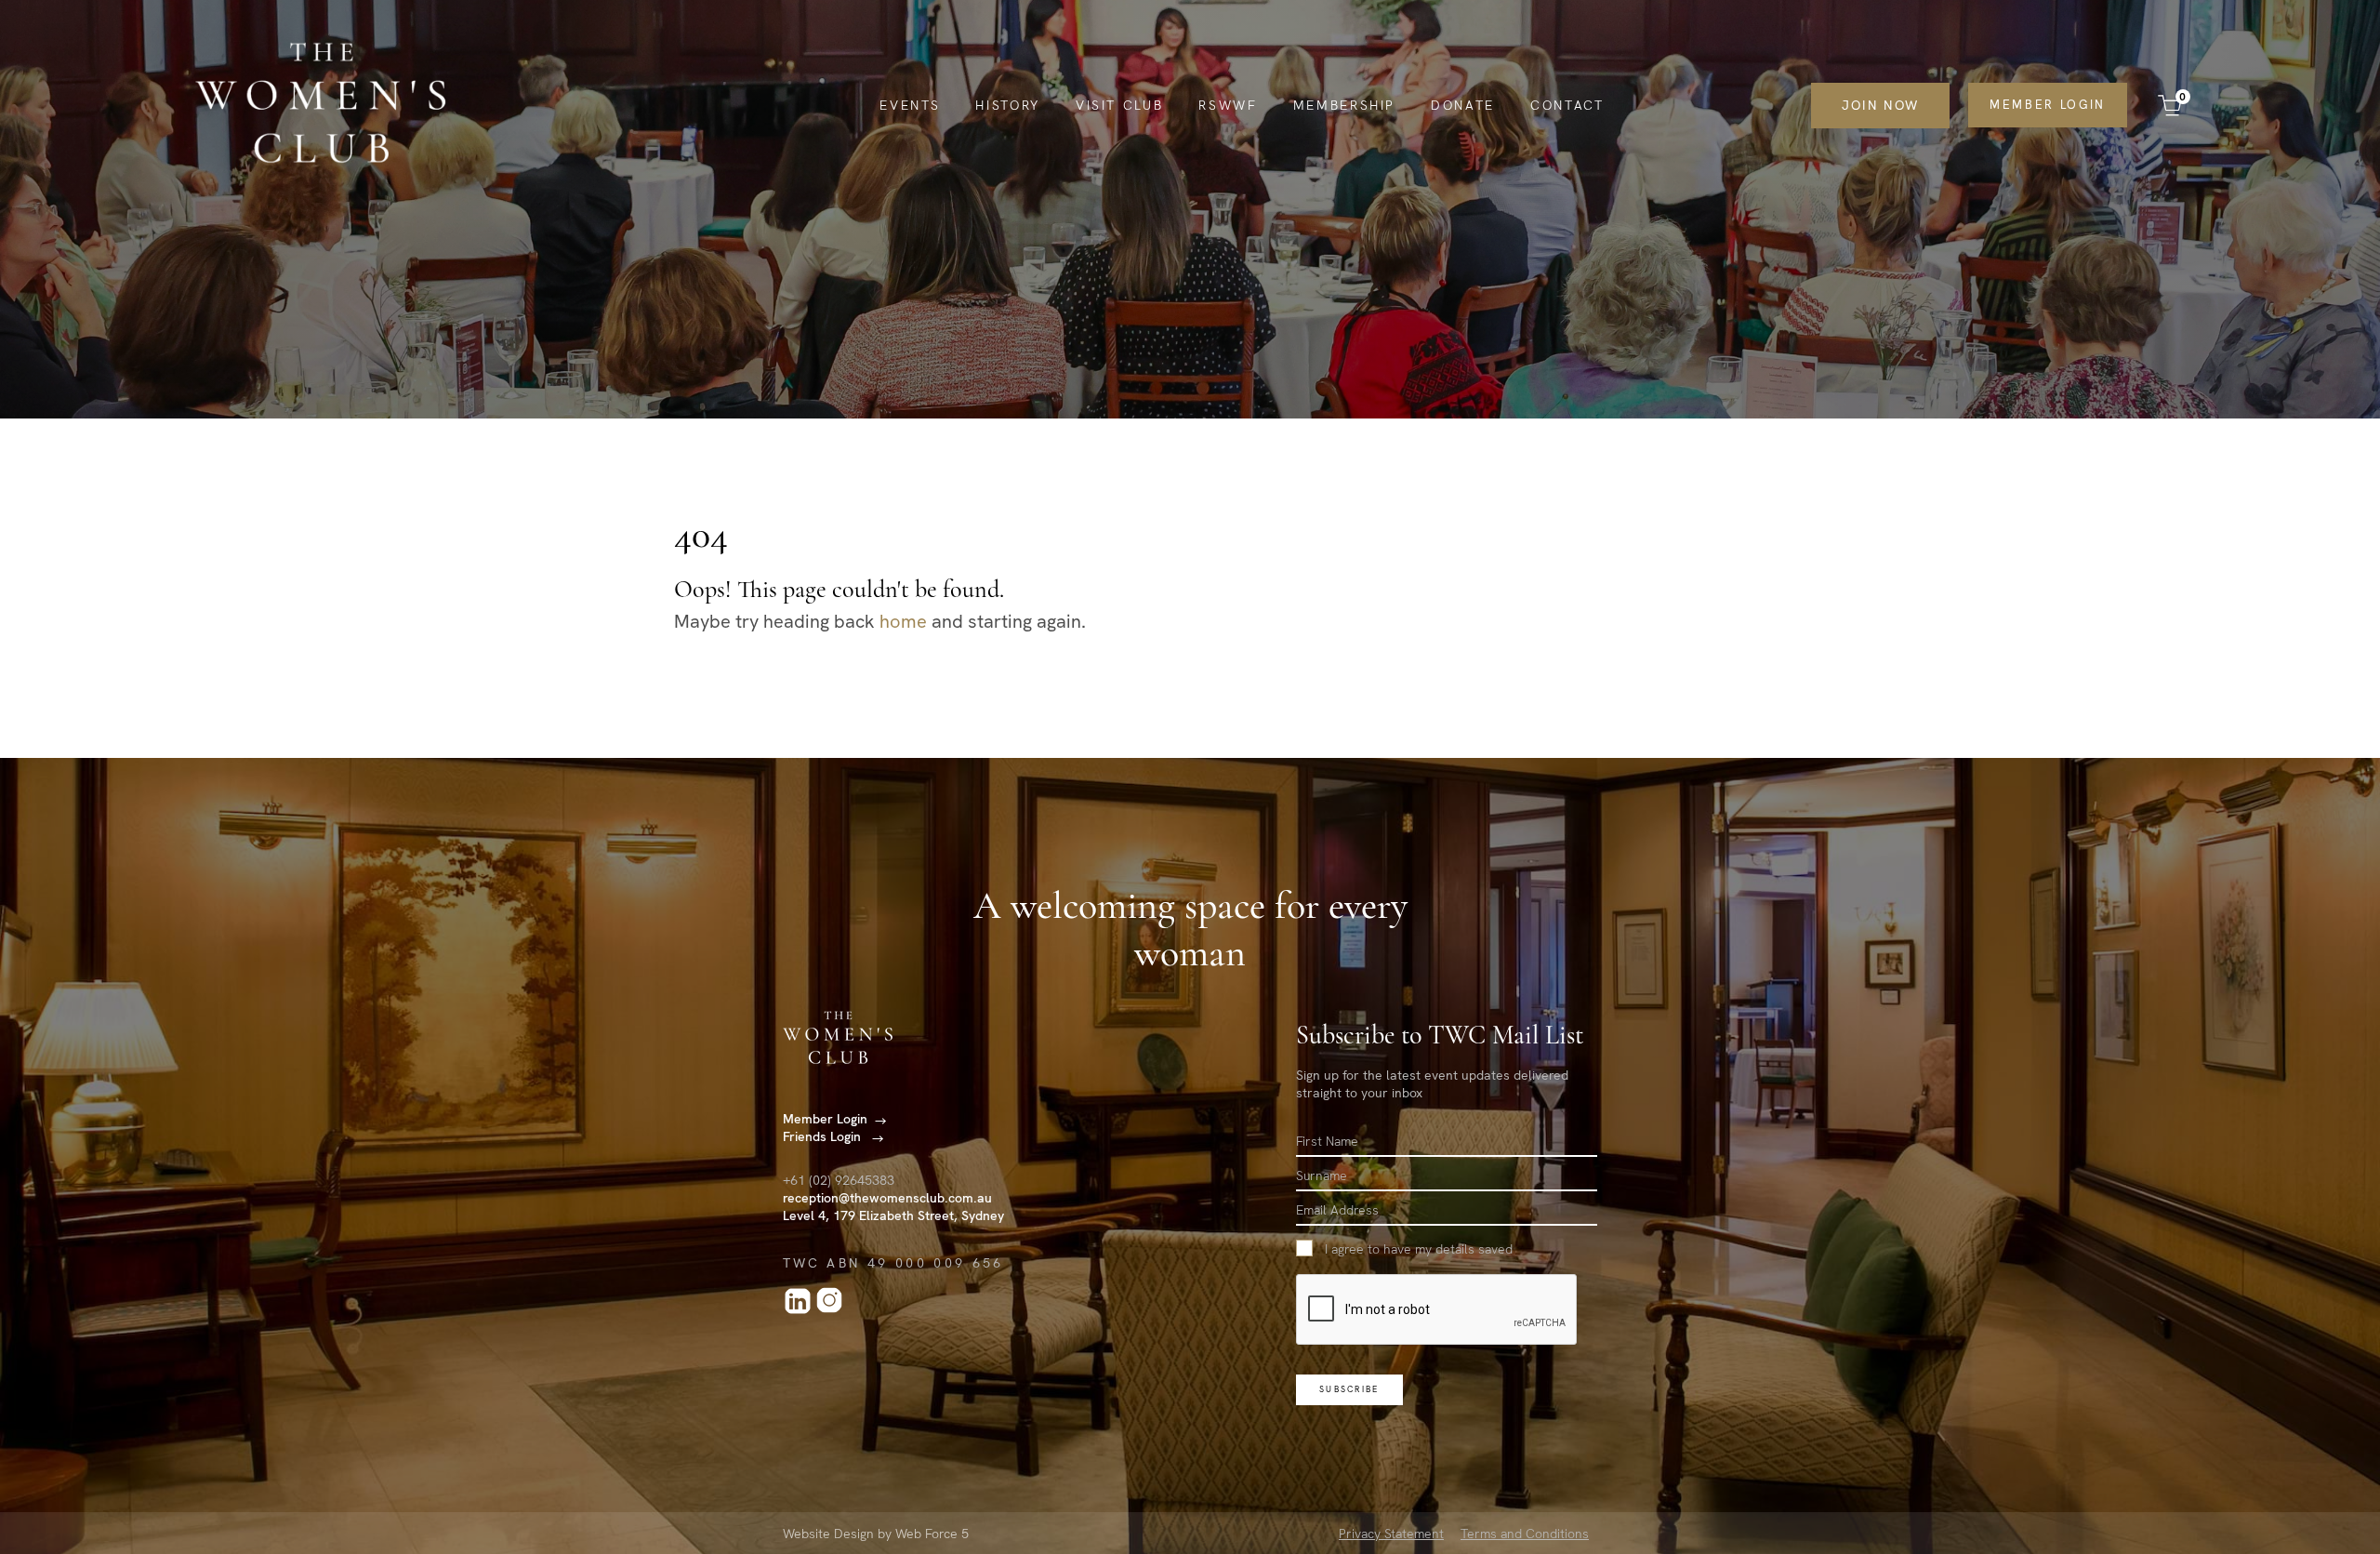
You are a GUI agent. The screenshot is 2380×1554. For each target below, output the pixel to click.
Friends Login (824, 1136)
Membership (1345, 105)
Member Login (2048, 105)
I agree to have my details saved (1419, 1249)
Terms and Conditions (1525, 1534)
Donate (1463, 105)
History (1008, 105)
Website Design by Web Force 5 (876, 1534)
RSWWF (1228, 105)
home (903, 621)
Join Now (1880, 105)
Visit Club (1120, 105)
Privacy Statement (1391, 1534)
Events (910, 105)
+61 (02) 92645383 (839, 1180)
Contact (1567, 105)
